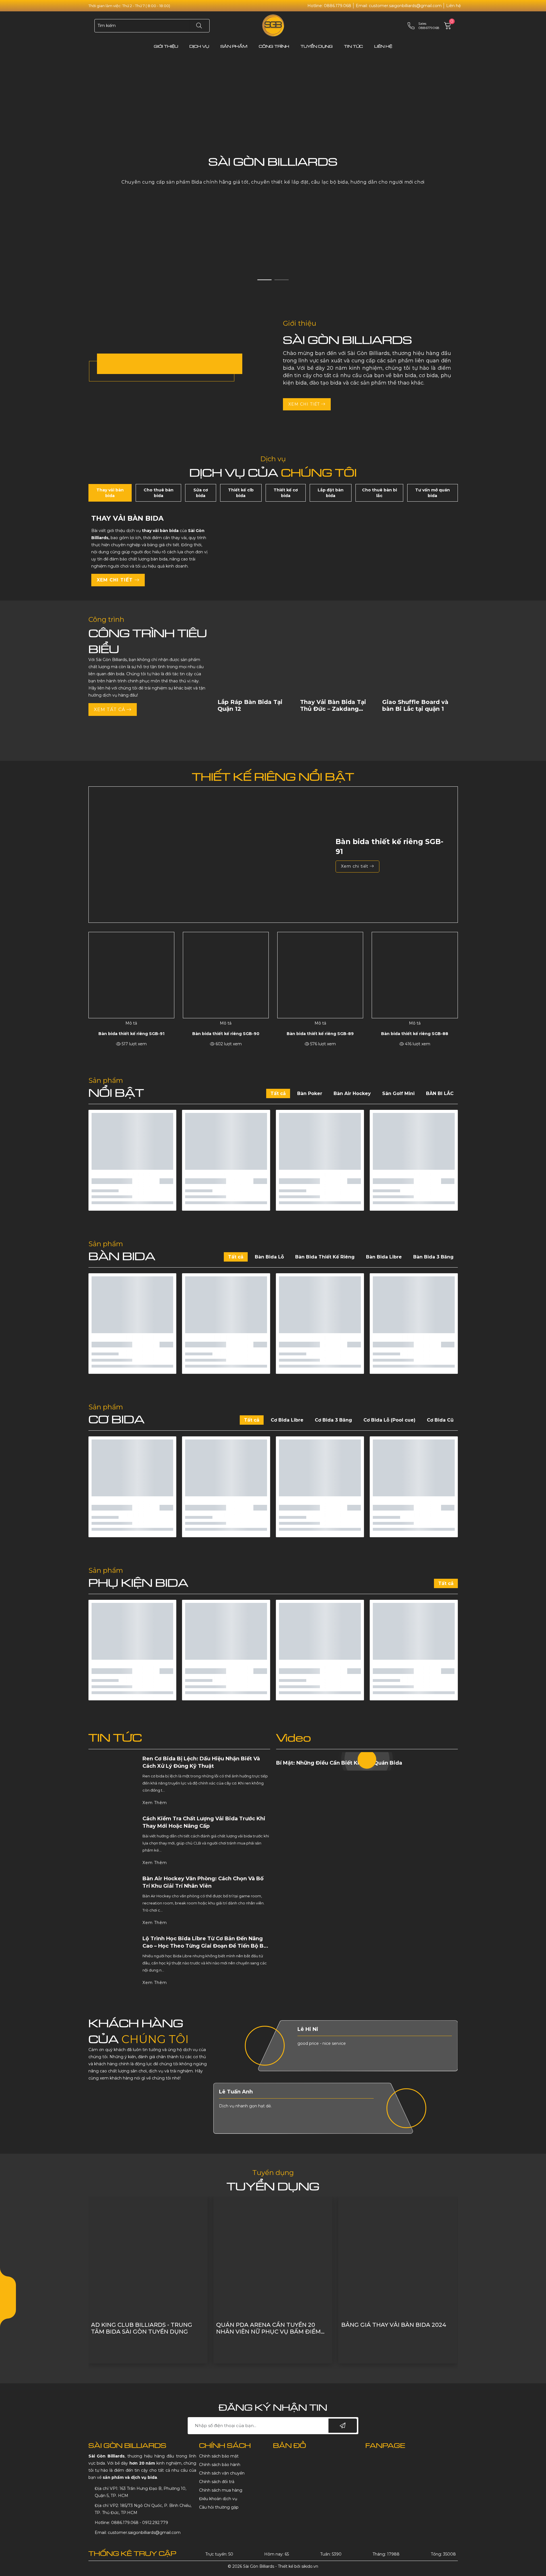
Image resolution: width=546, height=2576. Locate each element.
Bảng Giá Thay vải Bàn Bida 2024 (269, 2325)
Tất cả (278, 1093)
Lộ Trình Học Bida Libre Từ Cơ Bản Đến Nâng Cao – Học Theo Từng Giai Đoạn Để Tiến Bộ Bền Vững (206, 1946)
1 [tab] (264, 280)
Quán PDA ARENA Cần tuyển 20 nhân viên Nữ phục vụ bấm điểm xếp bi (143, 2328)
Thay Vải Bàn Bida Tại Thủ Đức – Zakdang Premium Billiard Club (251, 709)
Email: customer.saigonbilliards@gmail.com (399, 6)
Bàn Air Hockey (352, 1093)
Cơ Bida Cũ (440, 1420)
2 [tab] (282, 280)
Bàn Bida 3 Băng (433, 1257)
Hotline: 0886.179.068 (329, 6)
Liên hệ (453, 6)
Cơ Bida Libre (287, 1420)
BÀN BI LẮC (440, 1093)
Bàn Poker (310, 1093)
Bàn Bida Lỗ (269, 1257)
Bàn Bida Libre (384, 1257)
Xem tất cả (110, 710)
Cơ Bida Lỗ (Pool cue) (389, 1420)
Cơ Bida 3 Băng (333, 1420)
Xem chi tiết (305, 404)
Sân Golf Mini (398, 1093)
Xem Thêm (155, 1803)
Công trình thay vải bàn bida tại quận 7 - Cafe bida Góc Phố (396, 2328)
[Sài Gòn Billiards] (273, 25)
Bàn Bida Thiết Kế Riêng (325, 1257)
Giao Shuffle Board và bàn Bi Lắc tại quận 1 (333, 705)
